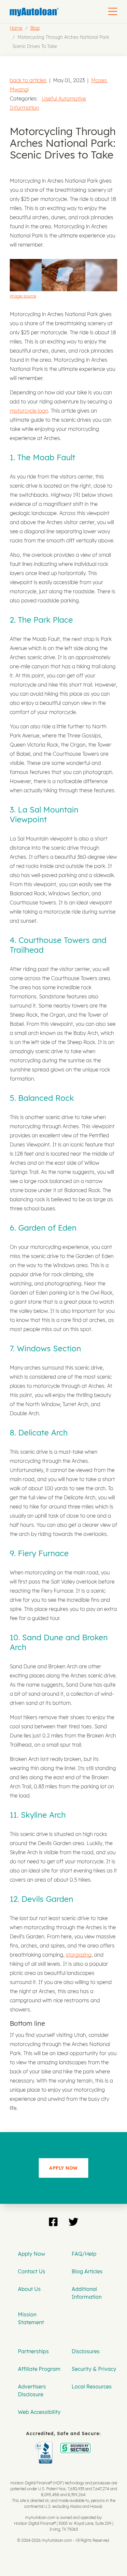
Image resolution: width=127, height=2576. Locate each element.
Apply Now (31, 2254)
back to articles (28, 80)
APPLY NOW (63, 2168)
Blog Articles (87, 2271)
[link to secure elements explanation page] (45, 2446)
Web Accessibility (39, 2412)
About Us (29, 2289)
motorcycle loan (29, 411)
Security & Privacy (94, 2369)
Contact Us (32, 2271)
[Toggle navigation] (113, 11)
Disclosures (86, 2351)
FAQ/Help (84, 2254)
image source (23, 296)
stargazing (79, 1955)
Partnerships (33, 2351)
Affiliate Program (39, 2369)
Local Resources (92, 2387)
